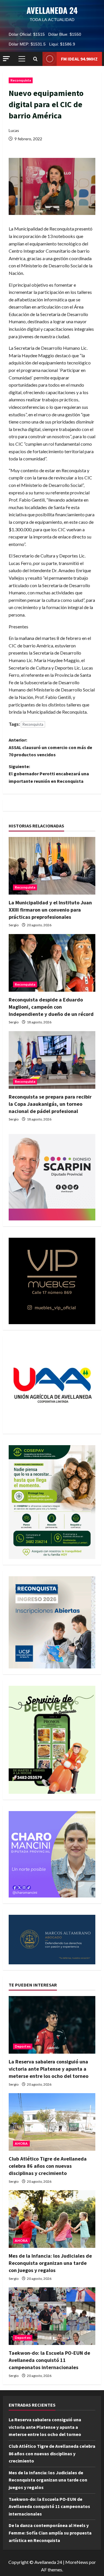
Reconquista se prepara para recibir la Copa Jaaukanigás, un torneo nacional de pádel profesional (50, 1104)
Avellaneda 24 (52, 10)
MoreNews (77, 2562)
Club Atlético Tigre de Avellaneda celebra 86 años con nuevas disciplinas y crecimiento (48, 2166)
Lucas (14, 130)
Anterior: (50, 747)
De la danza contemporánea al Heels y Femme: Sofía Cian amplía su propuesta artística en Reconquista (50, 2533)
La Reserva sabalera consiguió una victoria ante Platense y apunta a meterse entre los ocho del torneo (49, 2069)
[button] (6, 59)
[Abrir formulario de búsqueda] (35, 59)
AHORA (21, 2143)
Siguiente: (49, 774)
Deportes (23, 2046)
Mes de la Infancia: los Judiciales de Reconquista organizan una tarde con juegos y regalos (50, 2263)
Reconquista (21, 80)
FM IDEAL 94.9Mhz (79, 59)
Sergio (14, 925)
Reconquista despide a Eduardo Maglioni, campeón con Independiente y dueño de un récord (51, 1007)
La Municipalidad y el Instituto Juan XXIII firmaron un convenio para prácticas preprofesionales (50, 910)
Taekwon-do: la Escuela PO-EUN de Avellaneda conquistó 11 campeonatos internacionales (49, 2360)
